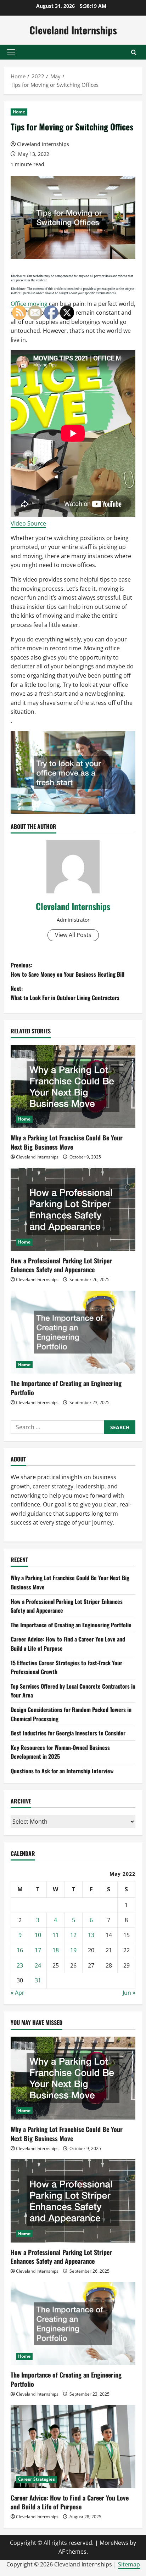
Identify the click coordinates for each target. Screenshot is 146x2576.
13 (91, 1935)
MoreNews (114, 2543)
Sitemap (129, 2564)
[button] (11, 52)
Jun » (129, 1993)
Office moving (29, 304)
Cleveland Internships (73, 30)
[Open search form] (134, 52)
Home (19, 112)
